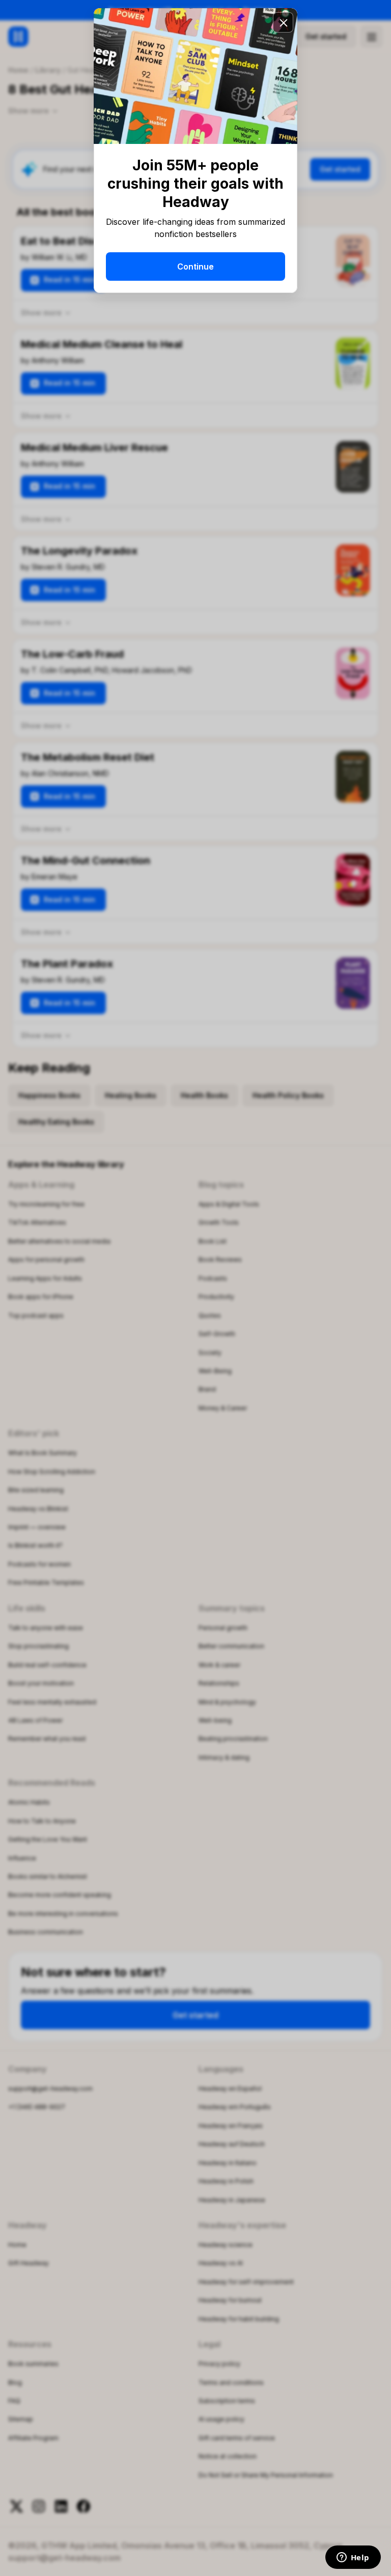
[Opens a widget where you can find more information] (353, 2558)
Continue (195, 267)
